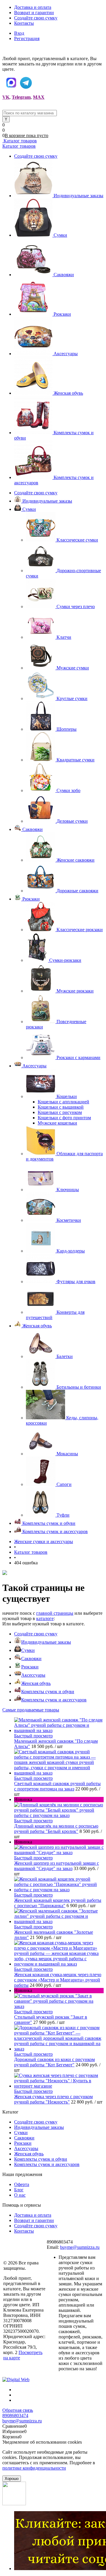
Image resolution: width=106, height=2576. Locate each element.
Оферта (22, 2184)
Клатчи (64, 637)
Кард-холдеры (71, 1251)
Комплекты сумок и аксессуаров (54, 1700)
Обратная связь (18, 2410)
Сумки (60, 235)
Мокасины (67, 1454)
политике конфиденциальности (34, 2468)
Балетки (65, 1356)
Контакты (24, 23)
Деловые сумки (72, 821)
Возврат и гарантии (34, 13)
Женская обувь (68, 393)
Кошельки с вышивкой (61, 1107)
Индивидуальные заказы (78, 196)
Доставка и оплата (33, 7)
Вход (19, 33)
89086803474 (15, 2415)
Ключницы (68, 1190)
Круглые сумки (72, 698)
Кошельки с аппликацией (63, 1102)
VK (6, 97)
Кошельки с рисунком (60, 1112)
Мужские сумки (73, 668)
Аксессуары (66, 354)
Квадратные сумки (76, 760)
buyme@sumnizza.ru (80, 2247)
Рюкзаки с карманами (78, 1057)
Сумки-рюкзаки (65, 960)
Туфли (63, 1515)
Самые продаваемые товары (31, 1710)
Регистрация (27, 38)
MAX (39, 97)
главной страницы (55, 1613)
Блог (19, 2190)
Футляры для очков (76, 1282)
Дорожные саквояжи (77, 891)
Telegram (21, 97)
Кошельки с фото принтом (64, 1118)
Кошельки (67, 1096)
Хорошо (12, 2479)
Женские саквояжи (76, 860)
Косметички (69, 1220)
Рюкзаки (62, 314)
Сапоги (64, 1484)
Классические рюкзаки (80, 930)
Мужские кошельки (57, 1123)
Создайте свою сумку (36, 18)
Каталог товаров (20, 141)
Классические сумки (77, 540)
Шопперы (67, 729)
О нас (20, 2195)
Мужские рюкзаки (75, 991)
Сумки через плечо (76, 606)
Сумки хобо (68, 790)
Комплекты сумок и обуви (48, 1692)
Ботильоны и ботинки (79, 1387)
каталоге (45, 1618)
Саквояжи (64, 275)
